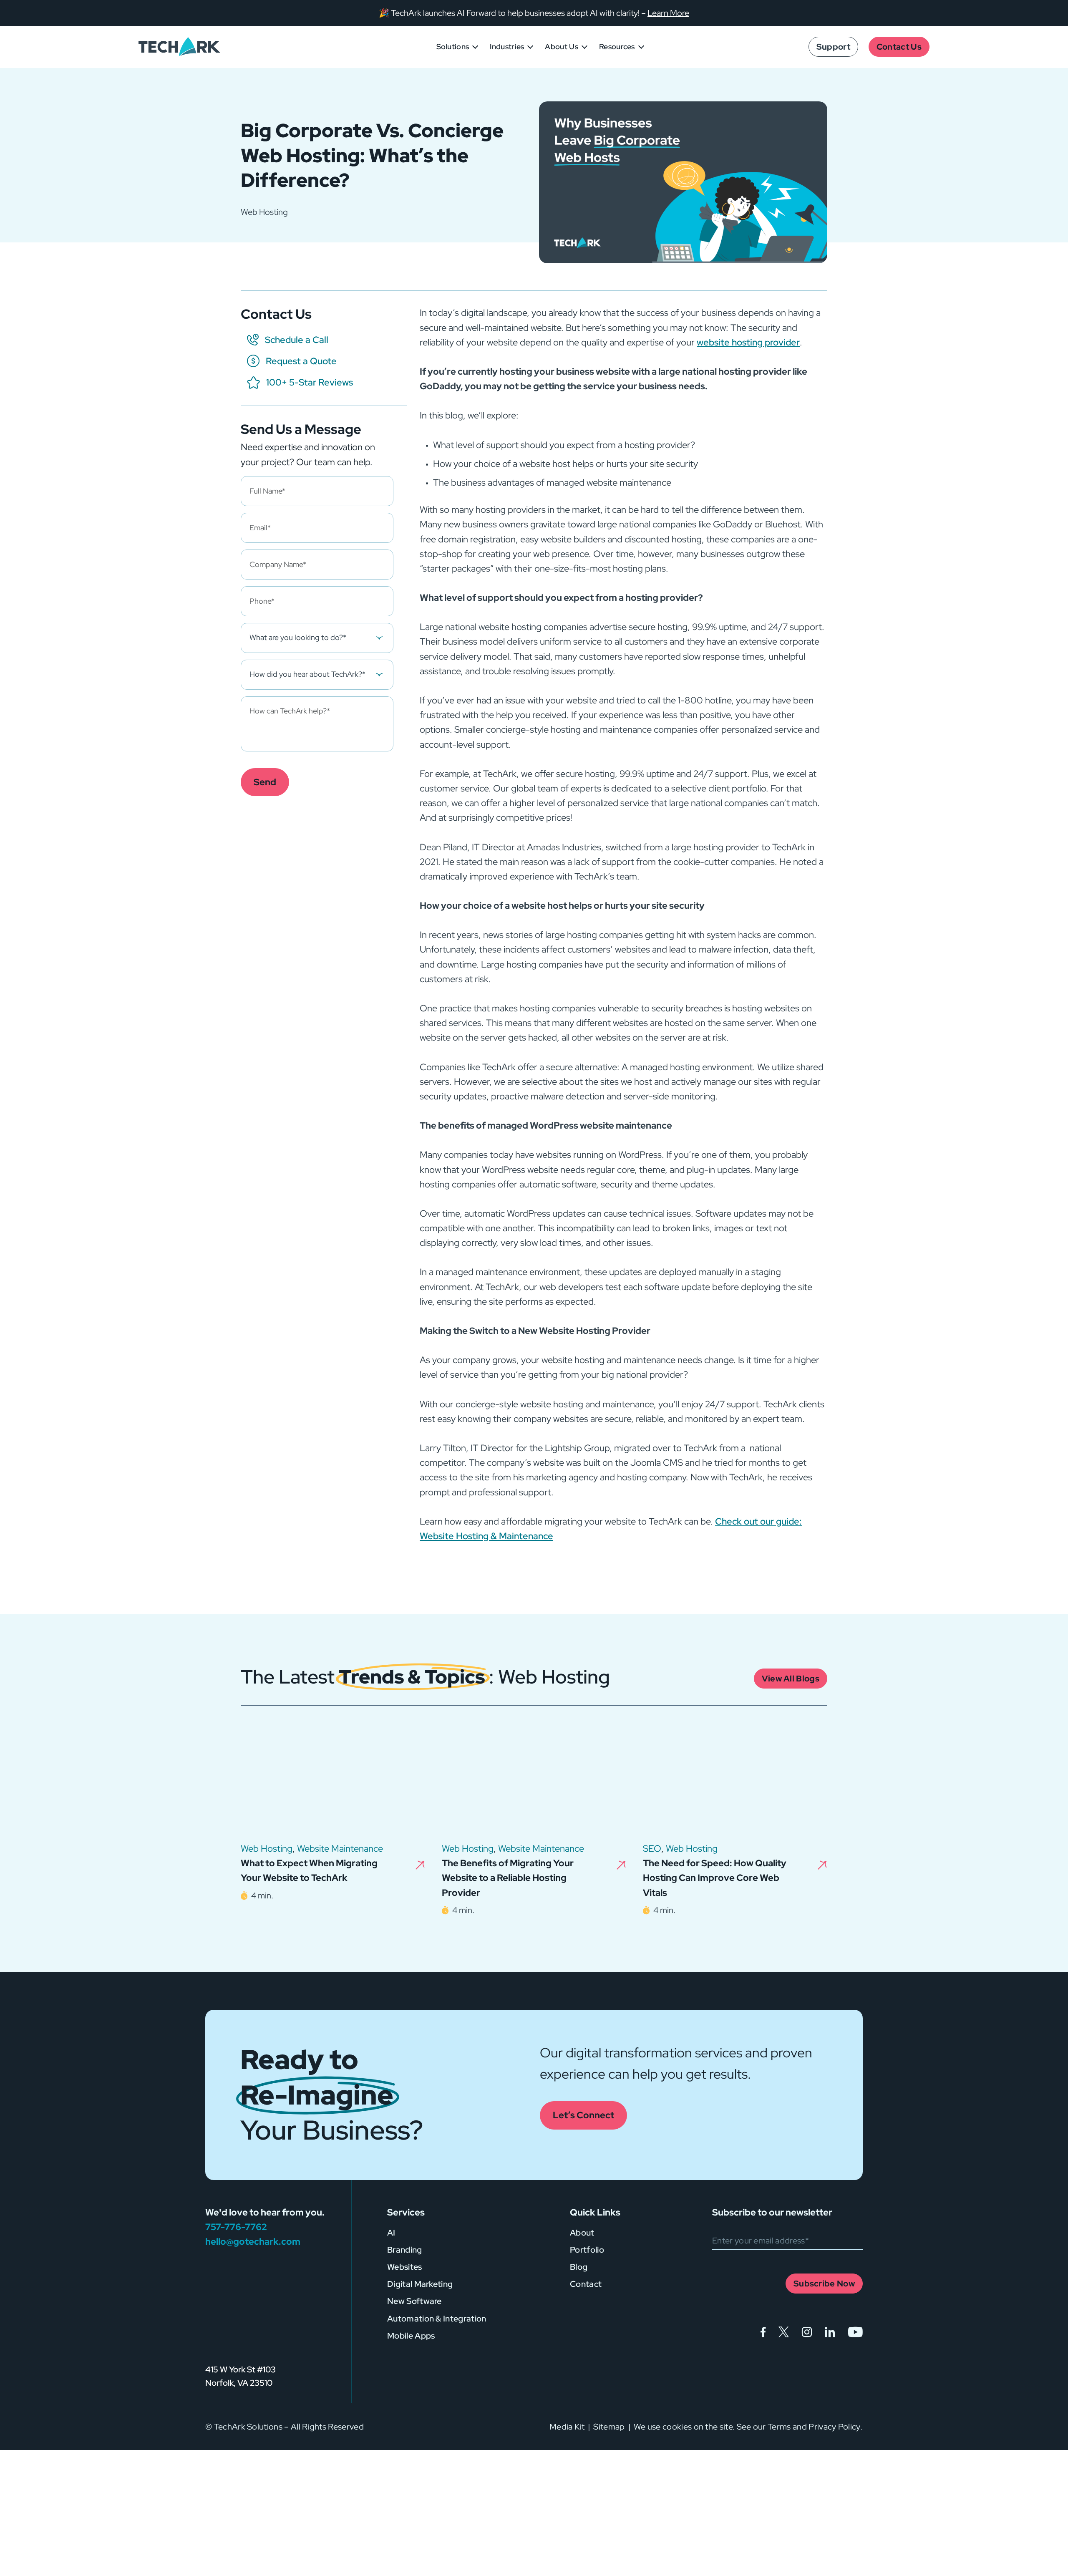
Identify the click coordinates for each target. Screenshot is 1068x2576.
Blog (579, 2267)
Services (406, 2212)
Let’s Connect (583, 2115)
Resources (617, 47)
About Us (562, 47)
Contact (586, 2284)
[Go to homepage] (242, 2319)
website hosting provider (748, 342)
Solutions (453, 47)
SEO (652, 1849)
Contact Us (899, 47)
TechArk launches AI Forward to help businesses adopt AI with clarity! (515, 13)
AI (391, 2233)
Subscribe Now (824, 2284)
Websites (405, 2267)
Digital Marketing (420, 2284)
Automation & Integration (437, 2319)
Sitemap (609, 2427)
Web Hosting (267, 1849)
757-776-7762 (236, 2227)
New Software (414, 2301)
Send (265, 782)
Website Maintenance (340, 1849)
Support (833, 47)
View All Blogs (791, 1679)
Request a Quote (301, 361)
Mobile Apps (411, 2336)
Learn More (668, 13)
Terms (779, 2427)
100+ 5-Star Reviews (310, 382)
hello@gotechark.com (253, 2242)
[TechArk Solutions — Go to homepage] (179, 47)
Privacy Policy (834, 2427)
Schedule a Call (297, 340)
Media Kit (567, 2427)
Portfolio (587, 2250)
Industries (507, 47)
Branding (405, 2250)
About (582, 2233)
